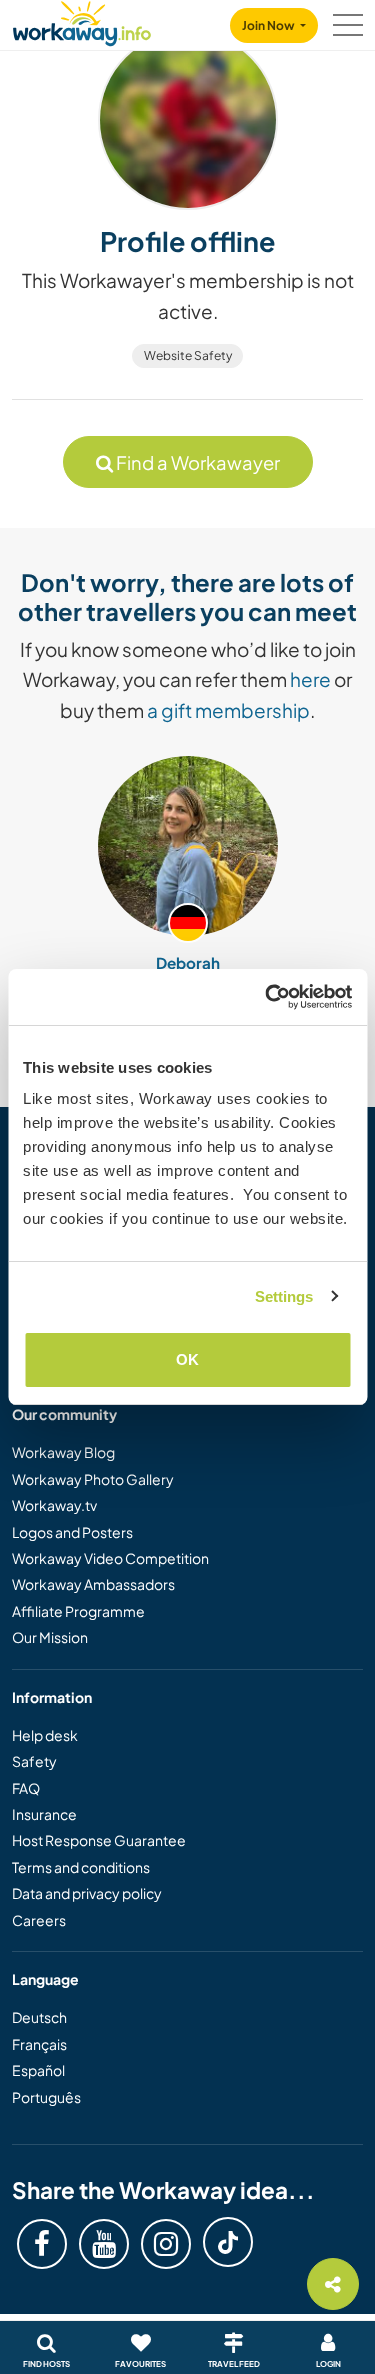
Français (39, 2044)
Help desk (45, 1735)
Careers (39, 1920)
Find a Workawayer (196, 462)
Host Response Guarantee (99, 1840)
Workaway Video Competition (110, 1558)
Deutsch (39, 2017)
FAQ (26, 1788)
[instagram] (166, 2244)
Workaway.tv (54, 1505)
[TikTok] (228, 2242)
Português (46, 2097)
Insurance (44, 1814)
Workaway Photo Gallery (93, 1479)
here (310, 679)
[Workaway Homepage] (82, 20)
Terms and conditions (81, 1867)
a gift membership (228, 710)
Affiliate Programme (78, 1611)
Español (38, 2070)
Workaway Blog (63, 1452)
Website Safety (188, 355)
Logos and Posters (72, 1532)
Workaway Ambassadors (93, 1584)
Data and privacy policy (87, 1893)
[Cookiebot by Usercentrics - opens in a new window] (267, 997)
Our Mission (50, 1637)
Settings (284, 1296)
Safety (34, 1761)
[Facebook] (42, 2244)
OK (187, 1359)
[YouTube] (104, 2244)
